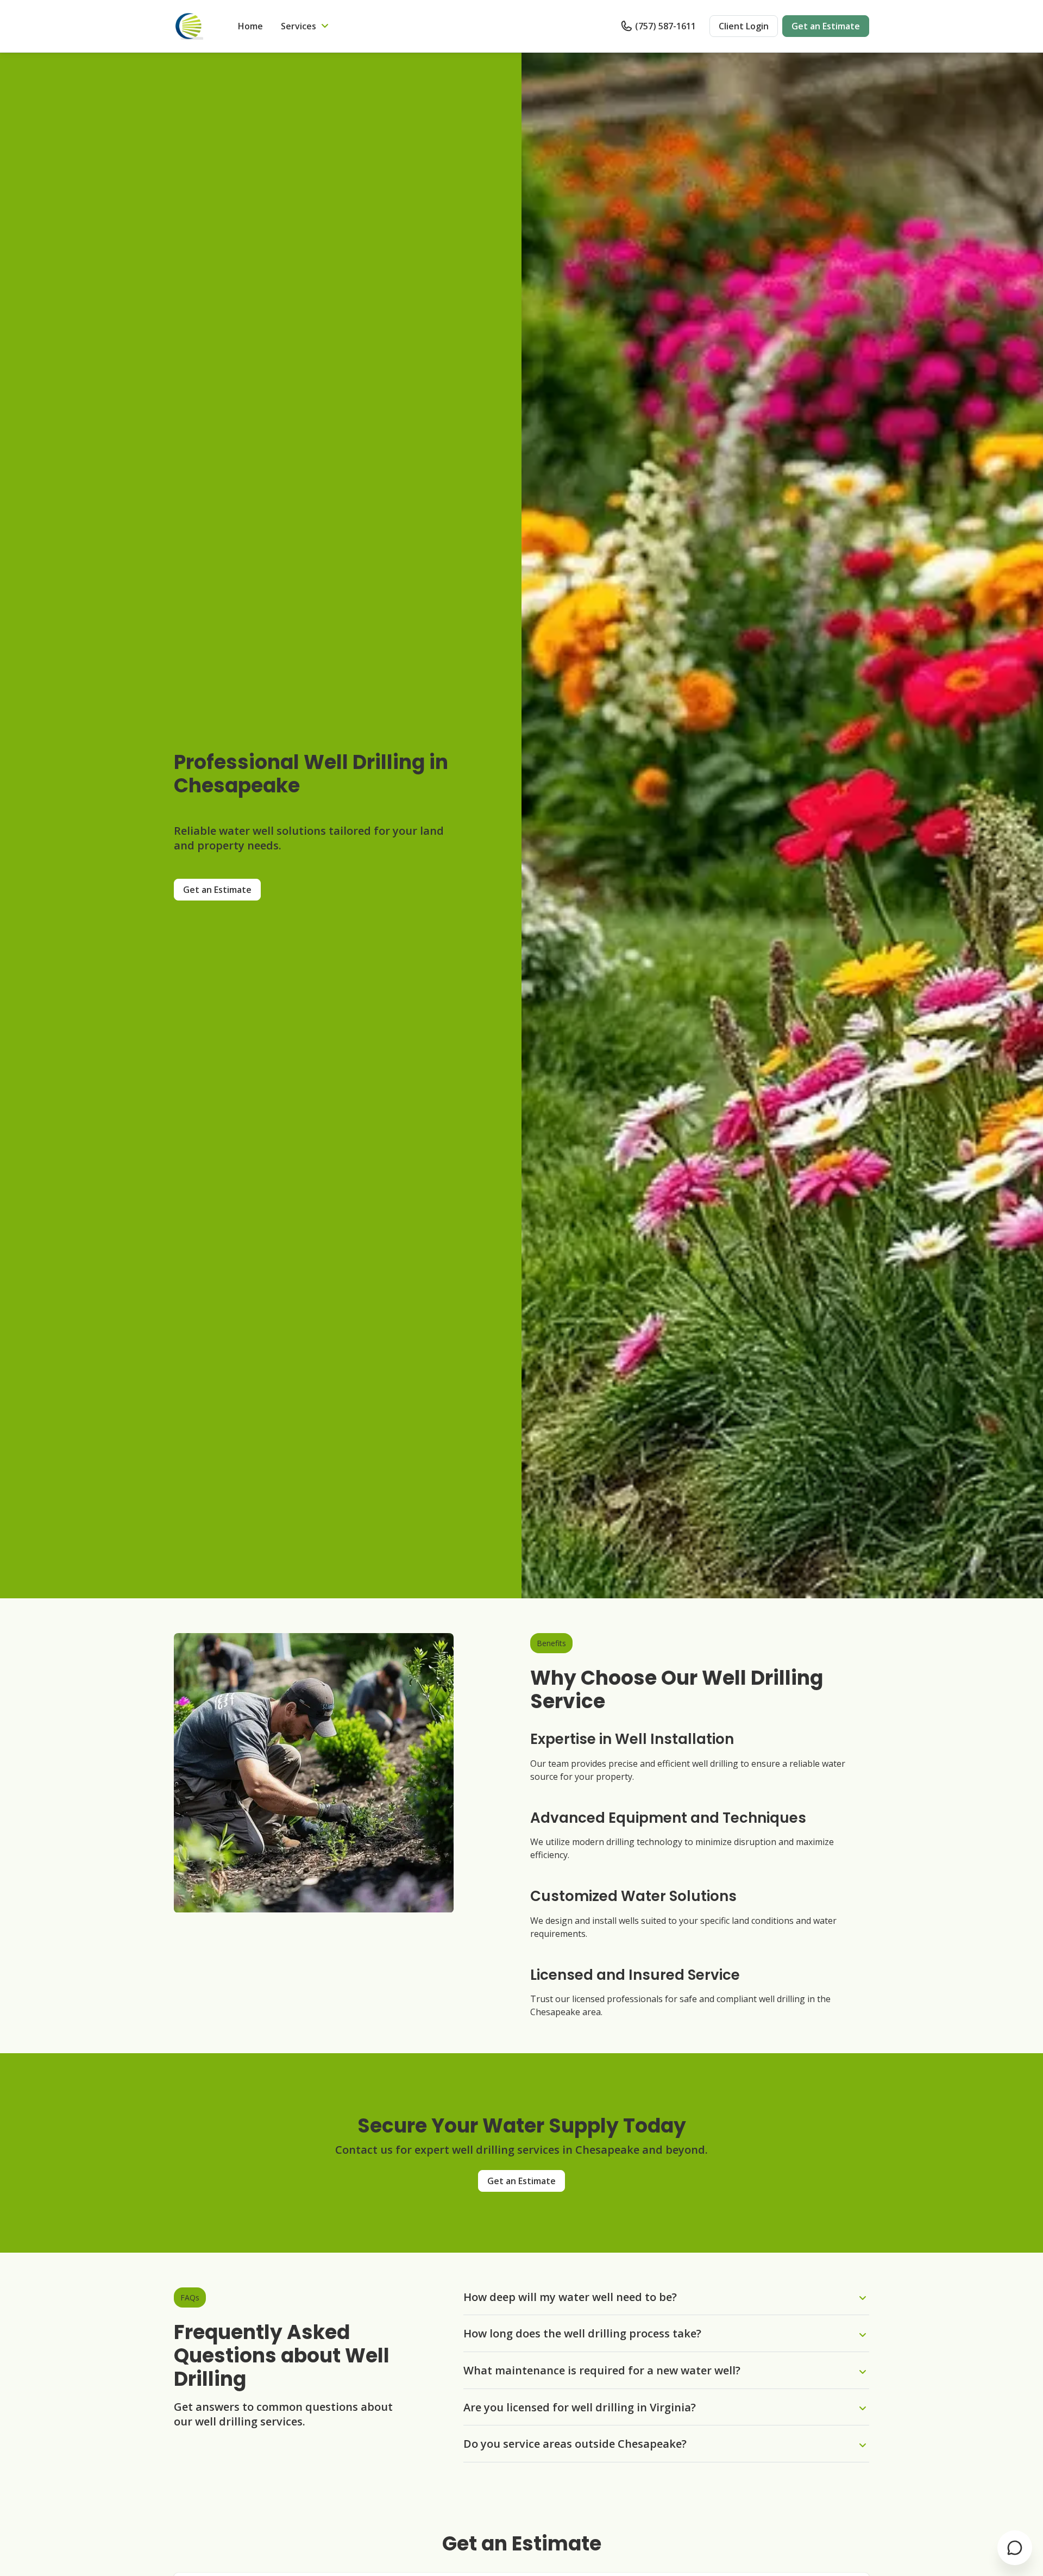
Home (250, 26)
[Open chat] (1015, 2548)
